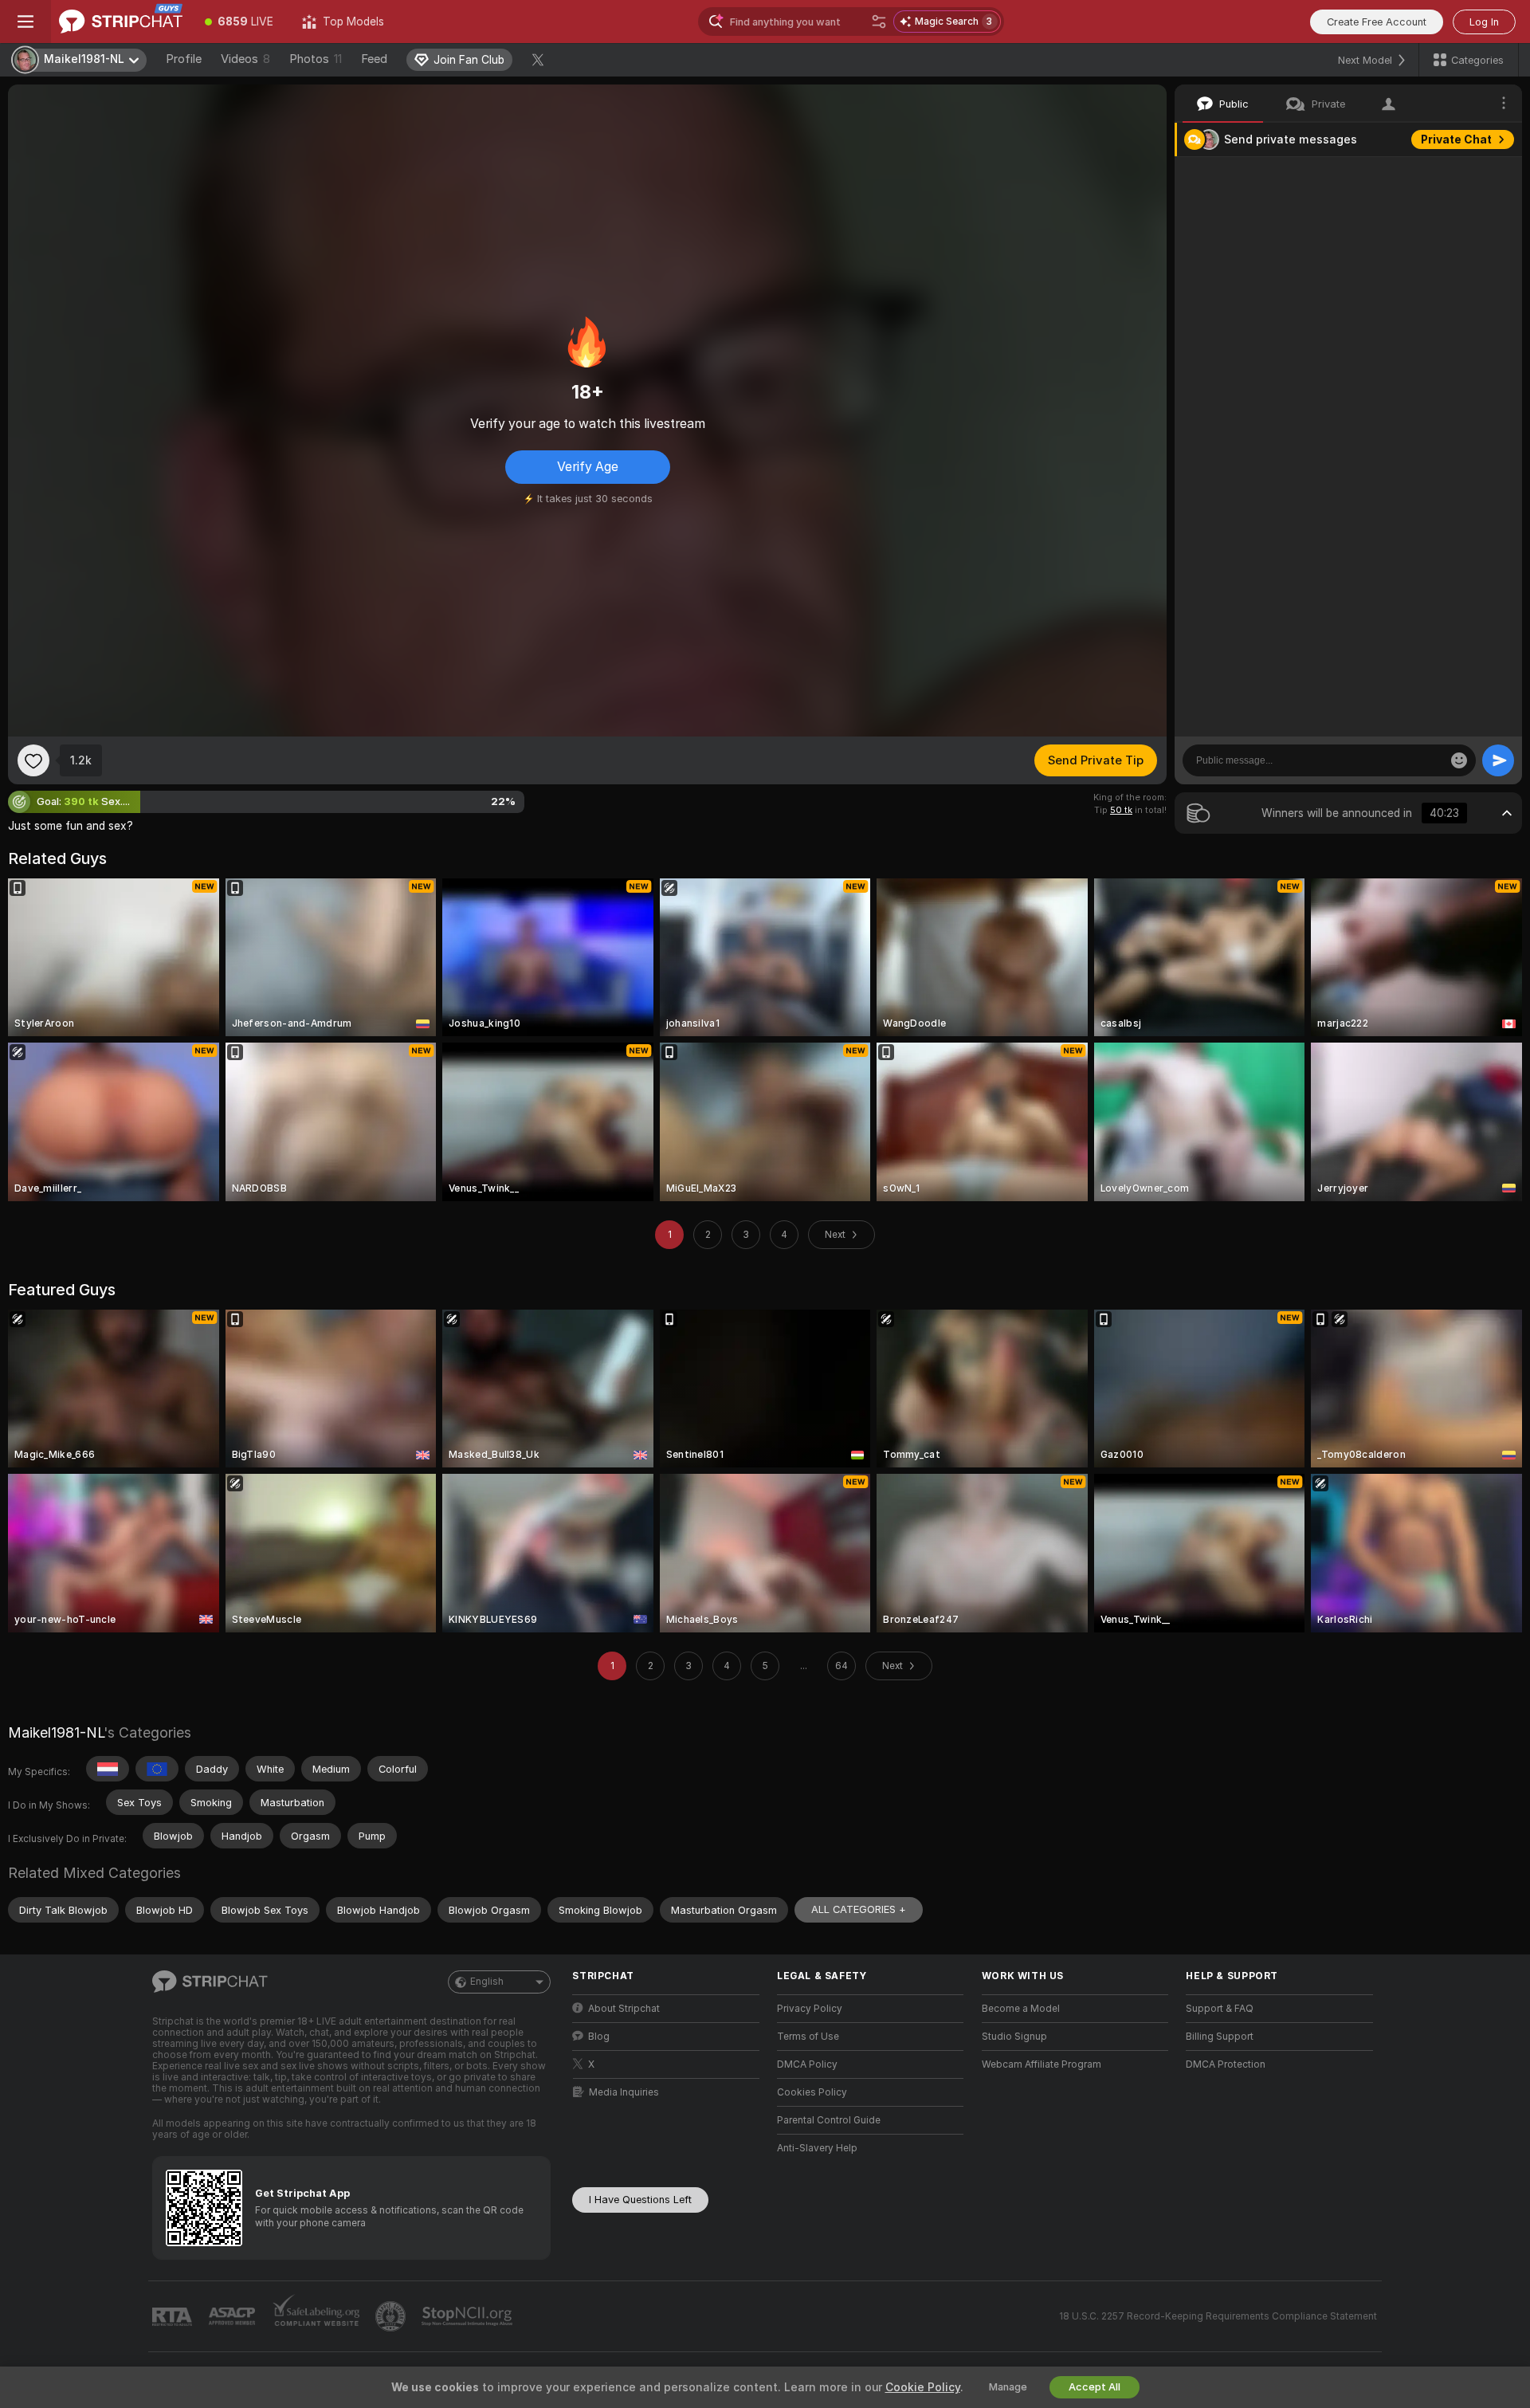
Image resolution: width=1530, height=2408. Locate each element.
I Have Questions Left (640, 2200)
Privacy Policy (810, 2009)
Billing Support (1220, 2037)
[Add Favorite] (33, 760)
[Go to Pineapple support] (392, 2316)
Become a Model (1021, 2009)
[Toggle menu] (25, 22)
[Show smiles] (1459, 760)
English (487, 1982)
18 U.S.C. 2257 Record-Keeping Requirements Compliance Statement (1218, 2316)
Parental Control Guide (829, 2120)
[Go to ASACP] (233, 2316)
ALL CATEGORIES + (859, 1909)
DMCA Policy (807, 2064)
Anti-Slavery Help (817, 2148)
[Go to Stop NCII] (469, 2316)
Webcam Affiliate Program (1042, 2064)
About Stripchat (624, 2009)
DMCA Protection (1226, 2064)
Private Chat (1456, 139)
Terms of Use (808, 2037)
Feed (374, 59)
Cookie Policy (923, 2387)
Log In (1484, 22)
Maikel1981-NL (56, 1732)
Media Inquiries (624, 2092)
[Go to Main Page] (121, 22)
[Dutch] (108, 1769)
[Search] (879, 22)
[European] (157, 1769)
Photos (316, 59)
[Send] (1498, 760)
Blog (599, 2037)
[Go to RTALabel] (174, 2317)
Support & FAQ (1220, 2009)
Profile (184, 59)
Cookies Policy (812, 2092)
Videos (245, 59)
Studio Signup (1014, 2037)
